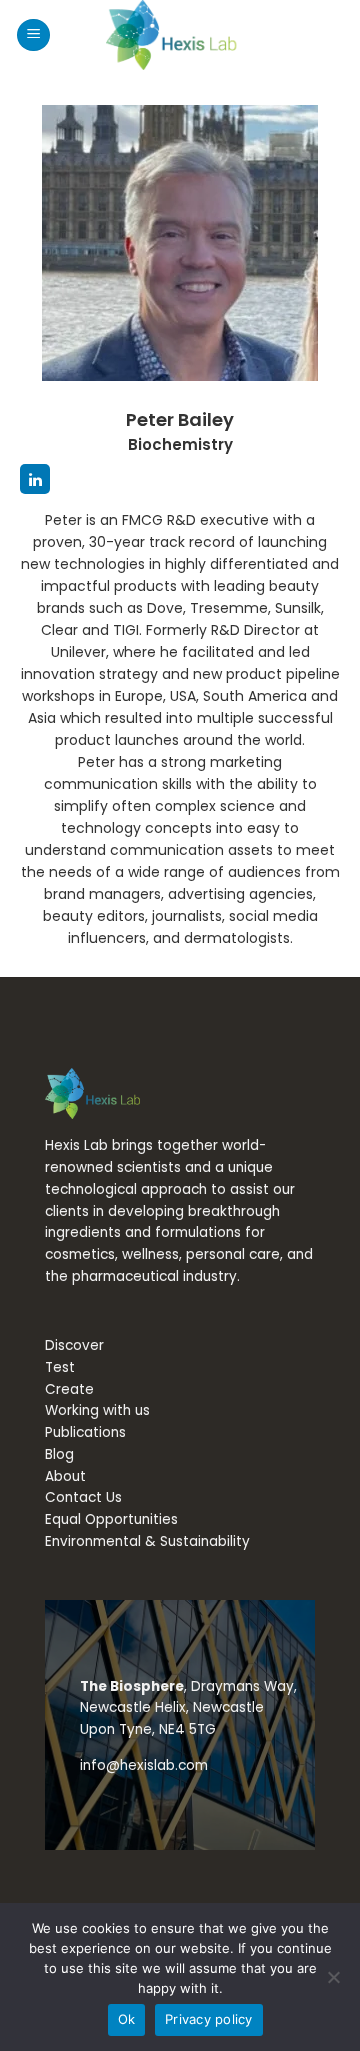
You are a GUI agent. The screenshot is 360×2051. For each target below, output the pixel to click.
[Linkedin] (35, 479)
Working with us (97, 1410)
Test (60, 1367)
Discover (74, 1345)
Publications (85, 1432)
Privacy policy (209, 2019)
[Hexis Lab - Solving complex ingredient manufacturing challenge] (180, 35)
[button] (33, 35)
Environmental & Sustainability (147, 1541)
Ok (127, 2019)
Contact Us (83, 1497)
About (65, 1476)
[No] (333, 1983)
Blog (59, 1454)
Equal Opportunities (111, 1519)
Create (69, 1389)
